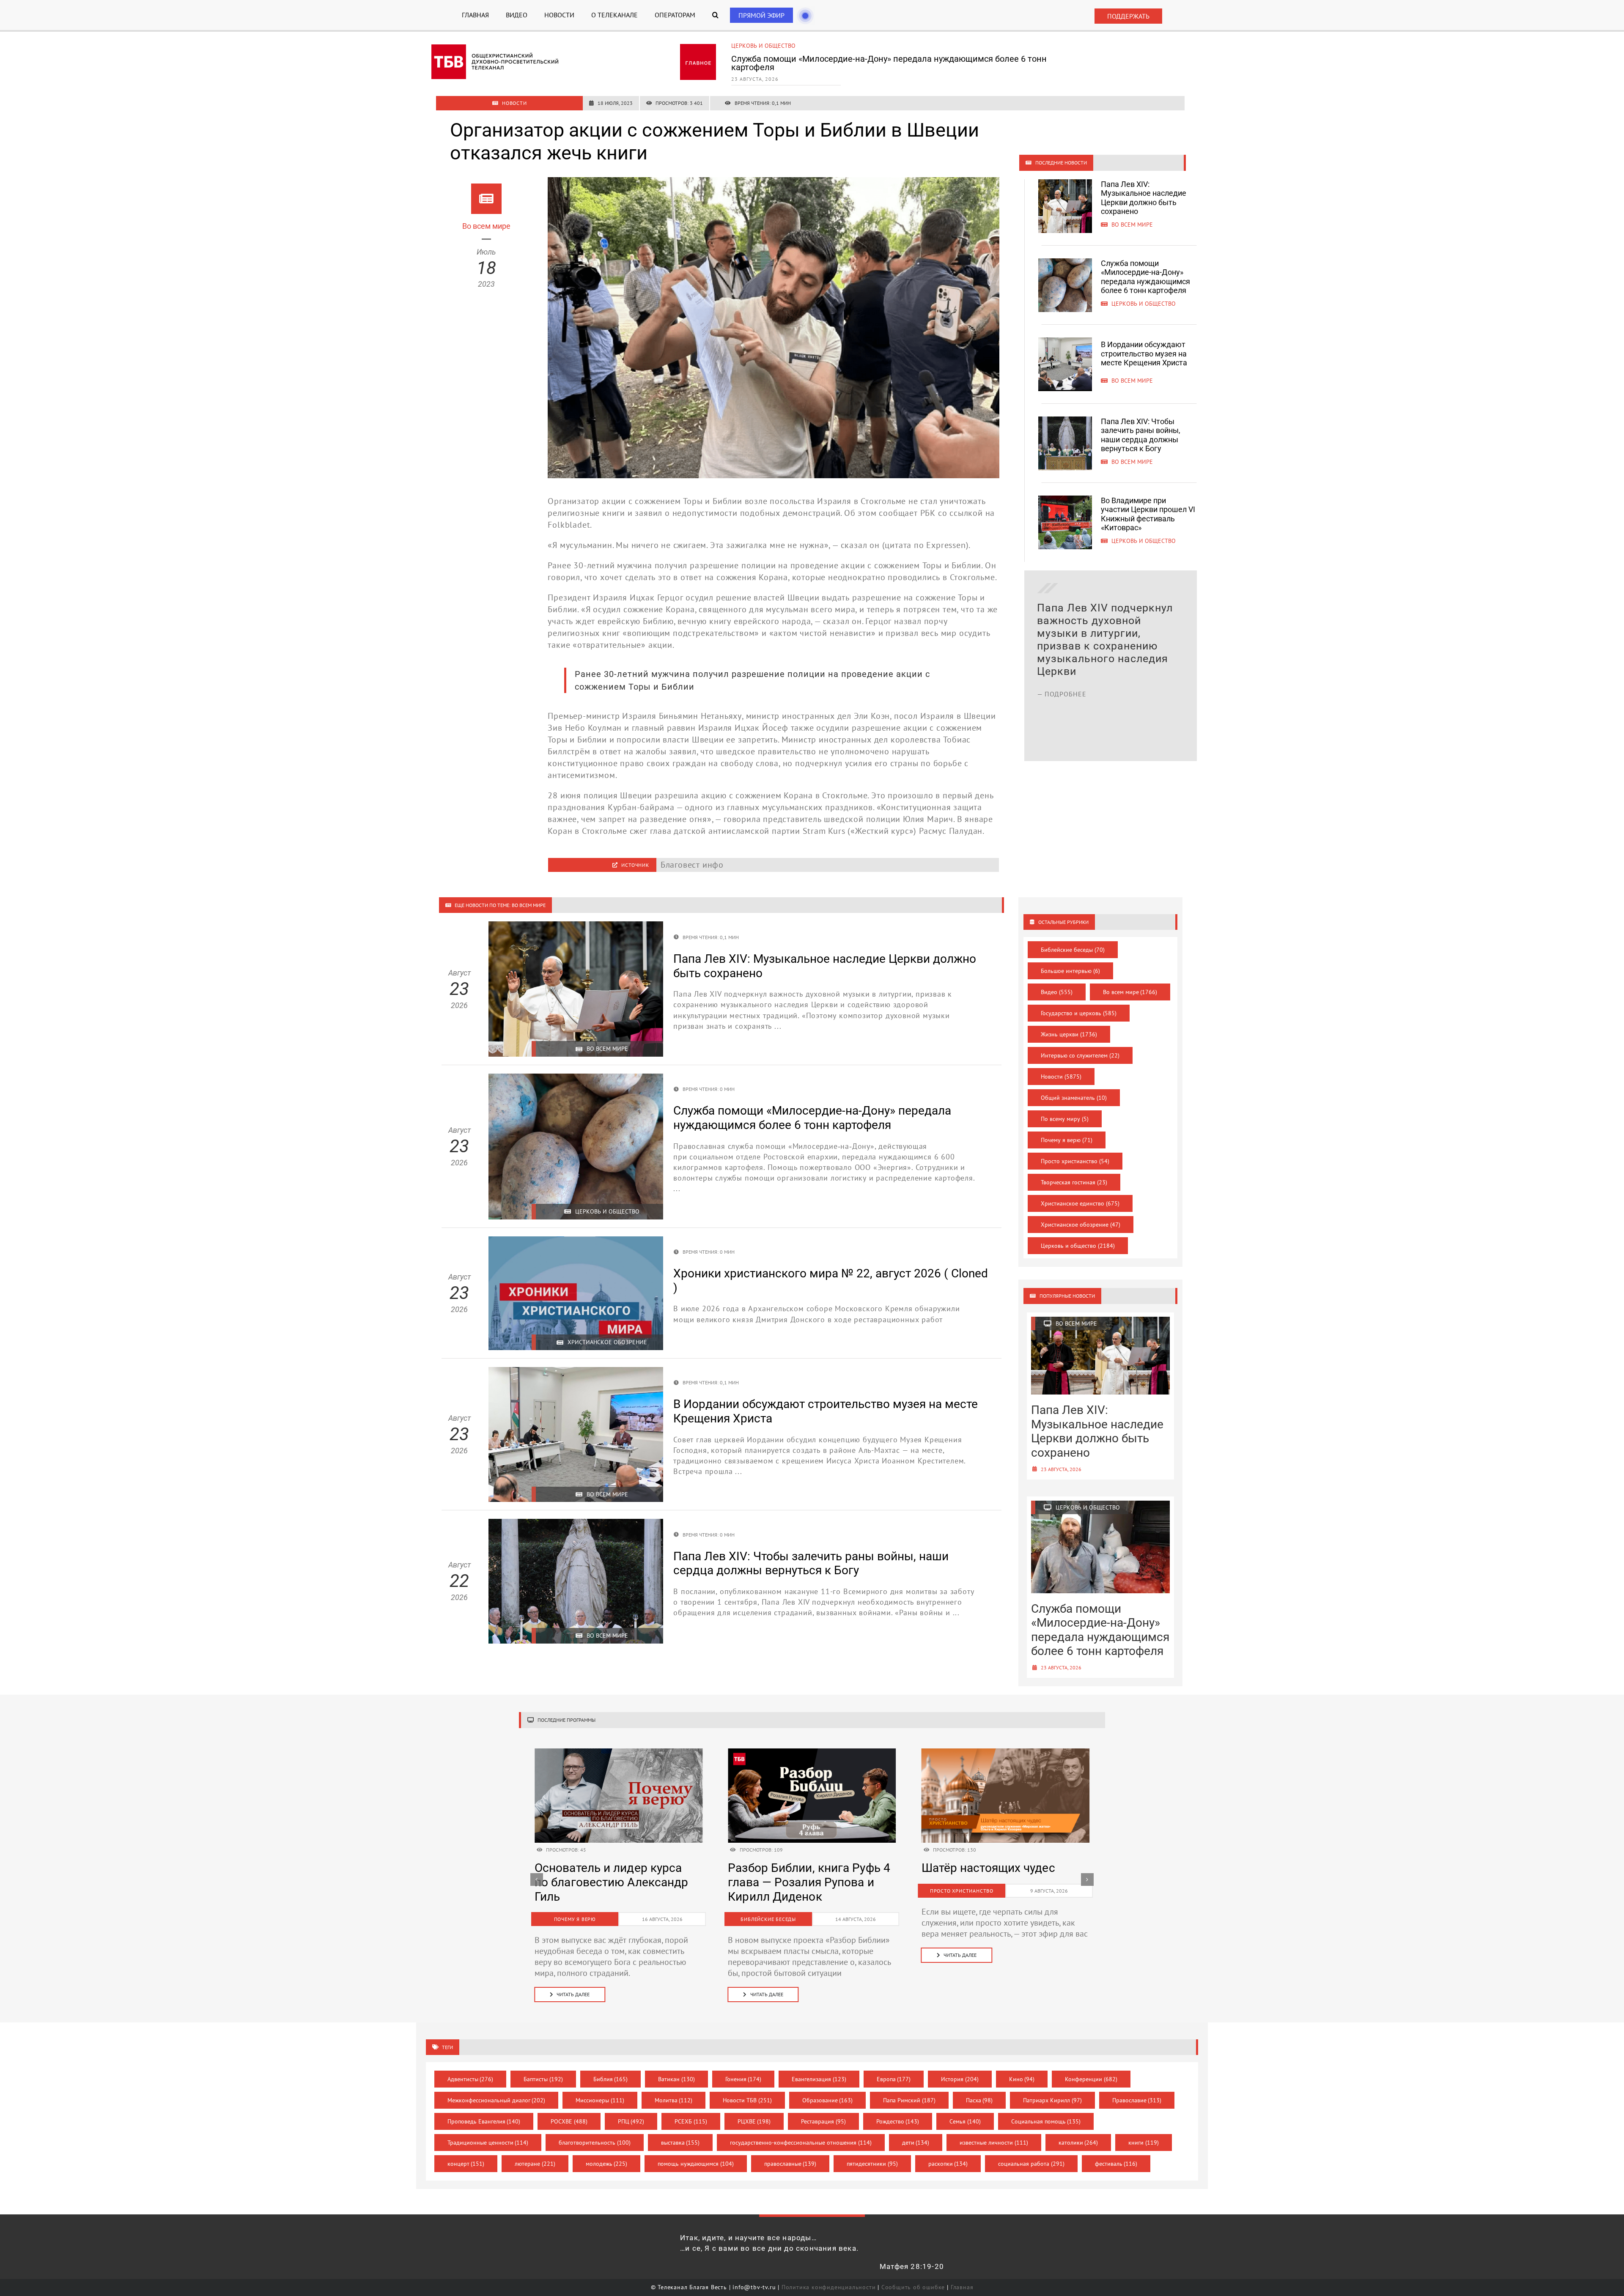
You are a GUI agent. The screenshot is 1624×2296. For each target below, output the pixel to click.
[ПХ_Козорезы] (619, 1753)
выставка (680, 2143)
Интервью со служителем (1080, 1055)
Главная (962, 2287)
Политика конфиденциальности (829, 2287)
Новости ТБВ (747, 2100)
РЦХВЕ (754, 2121)
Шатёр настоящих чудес (601, 1868)
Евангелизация (819, 2079)
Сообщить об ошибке (913, 2287)
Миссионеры (600, 2100)
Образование (828, 2100)
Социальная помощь (1046, 2121)
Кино (1022, 2079)
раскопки (948, 2164)
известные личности (994, 2143)
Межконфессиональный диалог (497, 2100)
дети (916, 2143)
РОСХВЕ (569, 2121)
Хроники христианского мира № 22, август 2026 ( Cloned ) (798, 1882)
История (960, 2079)
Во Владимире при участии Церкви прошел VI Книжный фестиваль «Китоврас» (1148, 514)
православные (790, 2164)
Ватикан (676, 2079)
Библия (611, 2079)
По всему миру (1065, 1119)
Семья (965, 2121)
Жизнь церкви (1069, 1034)
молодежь (607, 2164)
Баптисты (543, 2079)
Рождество (898, 2121)
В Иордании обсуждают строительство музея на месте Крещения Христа (877, 59)
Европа (894, 2079)
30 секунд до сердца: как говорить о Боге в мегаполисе (992, 1882)
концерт (466, 2164)
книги (1144, 2143)
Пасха (979, 2100)
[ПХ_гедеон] (1005, 1753)
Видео (1057, 992)
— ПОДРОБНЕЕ (1062, 732)
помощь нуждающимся (696, 2164)
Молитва (674, 2100)
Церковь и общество (1078, 1246)
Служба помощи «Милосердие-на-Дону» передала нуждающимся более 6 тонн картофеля (1145, 277)
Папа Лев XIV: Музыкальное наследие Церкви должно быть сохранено (1144, 198)
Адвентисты (470, 2079)
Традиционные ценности (488, 2143)
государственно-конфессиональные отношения (801, 2143)
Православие (1137, 2100)
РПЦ (631, 2121)
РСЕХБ (691, 2121)
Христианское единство (1080, 1203)
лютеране (535, 2164)
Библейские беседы (1073, 950)
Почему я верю (1067, 1140)
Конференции (1091, 2079)
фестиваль (1116, 2164)
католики (1078, 2143)
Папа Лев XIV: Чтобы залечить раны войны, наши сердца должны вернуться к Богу (1141, 435)
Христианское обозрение (1081, 1225)
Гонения (743, 2079)
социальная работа (1031, 2164)
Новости (1061, 1077)
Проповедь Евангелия (484, 2121)
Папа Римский (909, 2100)
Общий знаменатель (1074, 1098)
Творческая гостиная (1074, 1182)
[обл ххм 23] (812, 1753)
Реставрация (823, 2121)
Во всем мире (752, 46)
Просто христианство (1075, 1161)
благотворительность (595, 2143)
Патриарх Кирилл (1052, 2100)
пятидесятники (872, 2164)
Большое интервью (1070, 971)
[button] (715, 15)
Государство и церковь (1079, 1013)
